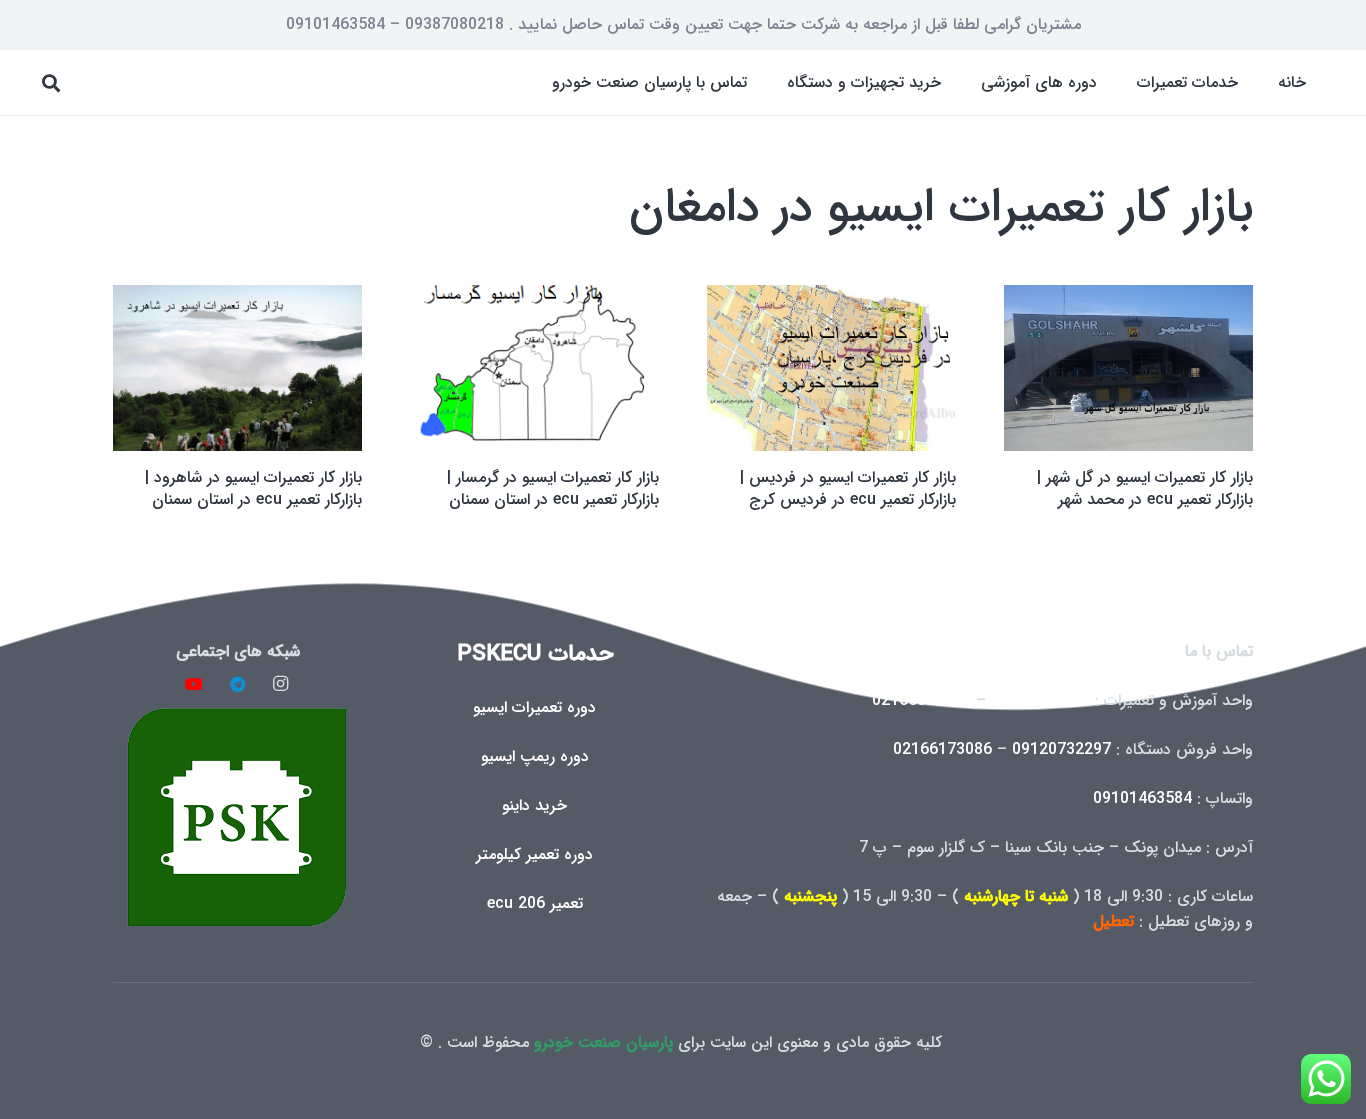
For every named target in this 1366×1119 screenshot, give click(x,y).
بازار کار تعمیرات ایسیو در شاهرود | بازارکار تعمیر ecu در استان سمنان (253, 488)
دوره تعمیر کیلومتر (534, 854)
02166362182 (921, 700)
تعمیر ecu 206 (535, 903)
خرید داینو (534, 805)
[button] (1122, 82)
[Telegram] (238, 684)
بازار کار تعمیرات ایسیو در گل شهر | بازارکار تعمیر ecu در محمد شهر (1145, 488)
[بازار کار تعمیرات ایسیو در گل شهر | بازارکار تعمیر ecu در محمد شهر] (1128, 368)
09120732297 (1061, 749)
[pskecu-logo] (237, 816)
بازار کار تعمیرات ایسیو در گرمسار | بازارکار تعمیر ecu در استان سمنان (553, 488)
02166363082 (1040, 700)
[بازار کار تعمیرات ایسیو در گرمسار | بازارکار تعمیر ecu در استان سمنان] (534, 368)
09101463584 (1142, 798)
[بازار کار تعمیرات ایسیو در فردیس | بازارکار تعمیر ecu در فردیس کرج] (831, 368)
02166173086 (942, 749)
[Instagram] (281, 684)
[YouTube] (194, 684)
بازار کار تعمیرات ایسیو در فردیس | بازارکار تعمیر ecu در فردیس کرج (848, 488)
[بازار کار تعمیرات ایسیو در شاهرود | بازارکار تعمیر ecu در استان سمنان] (237, 368)
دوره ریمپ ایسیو (535, 756)
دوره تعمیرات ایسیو (534, 707)
